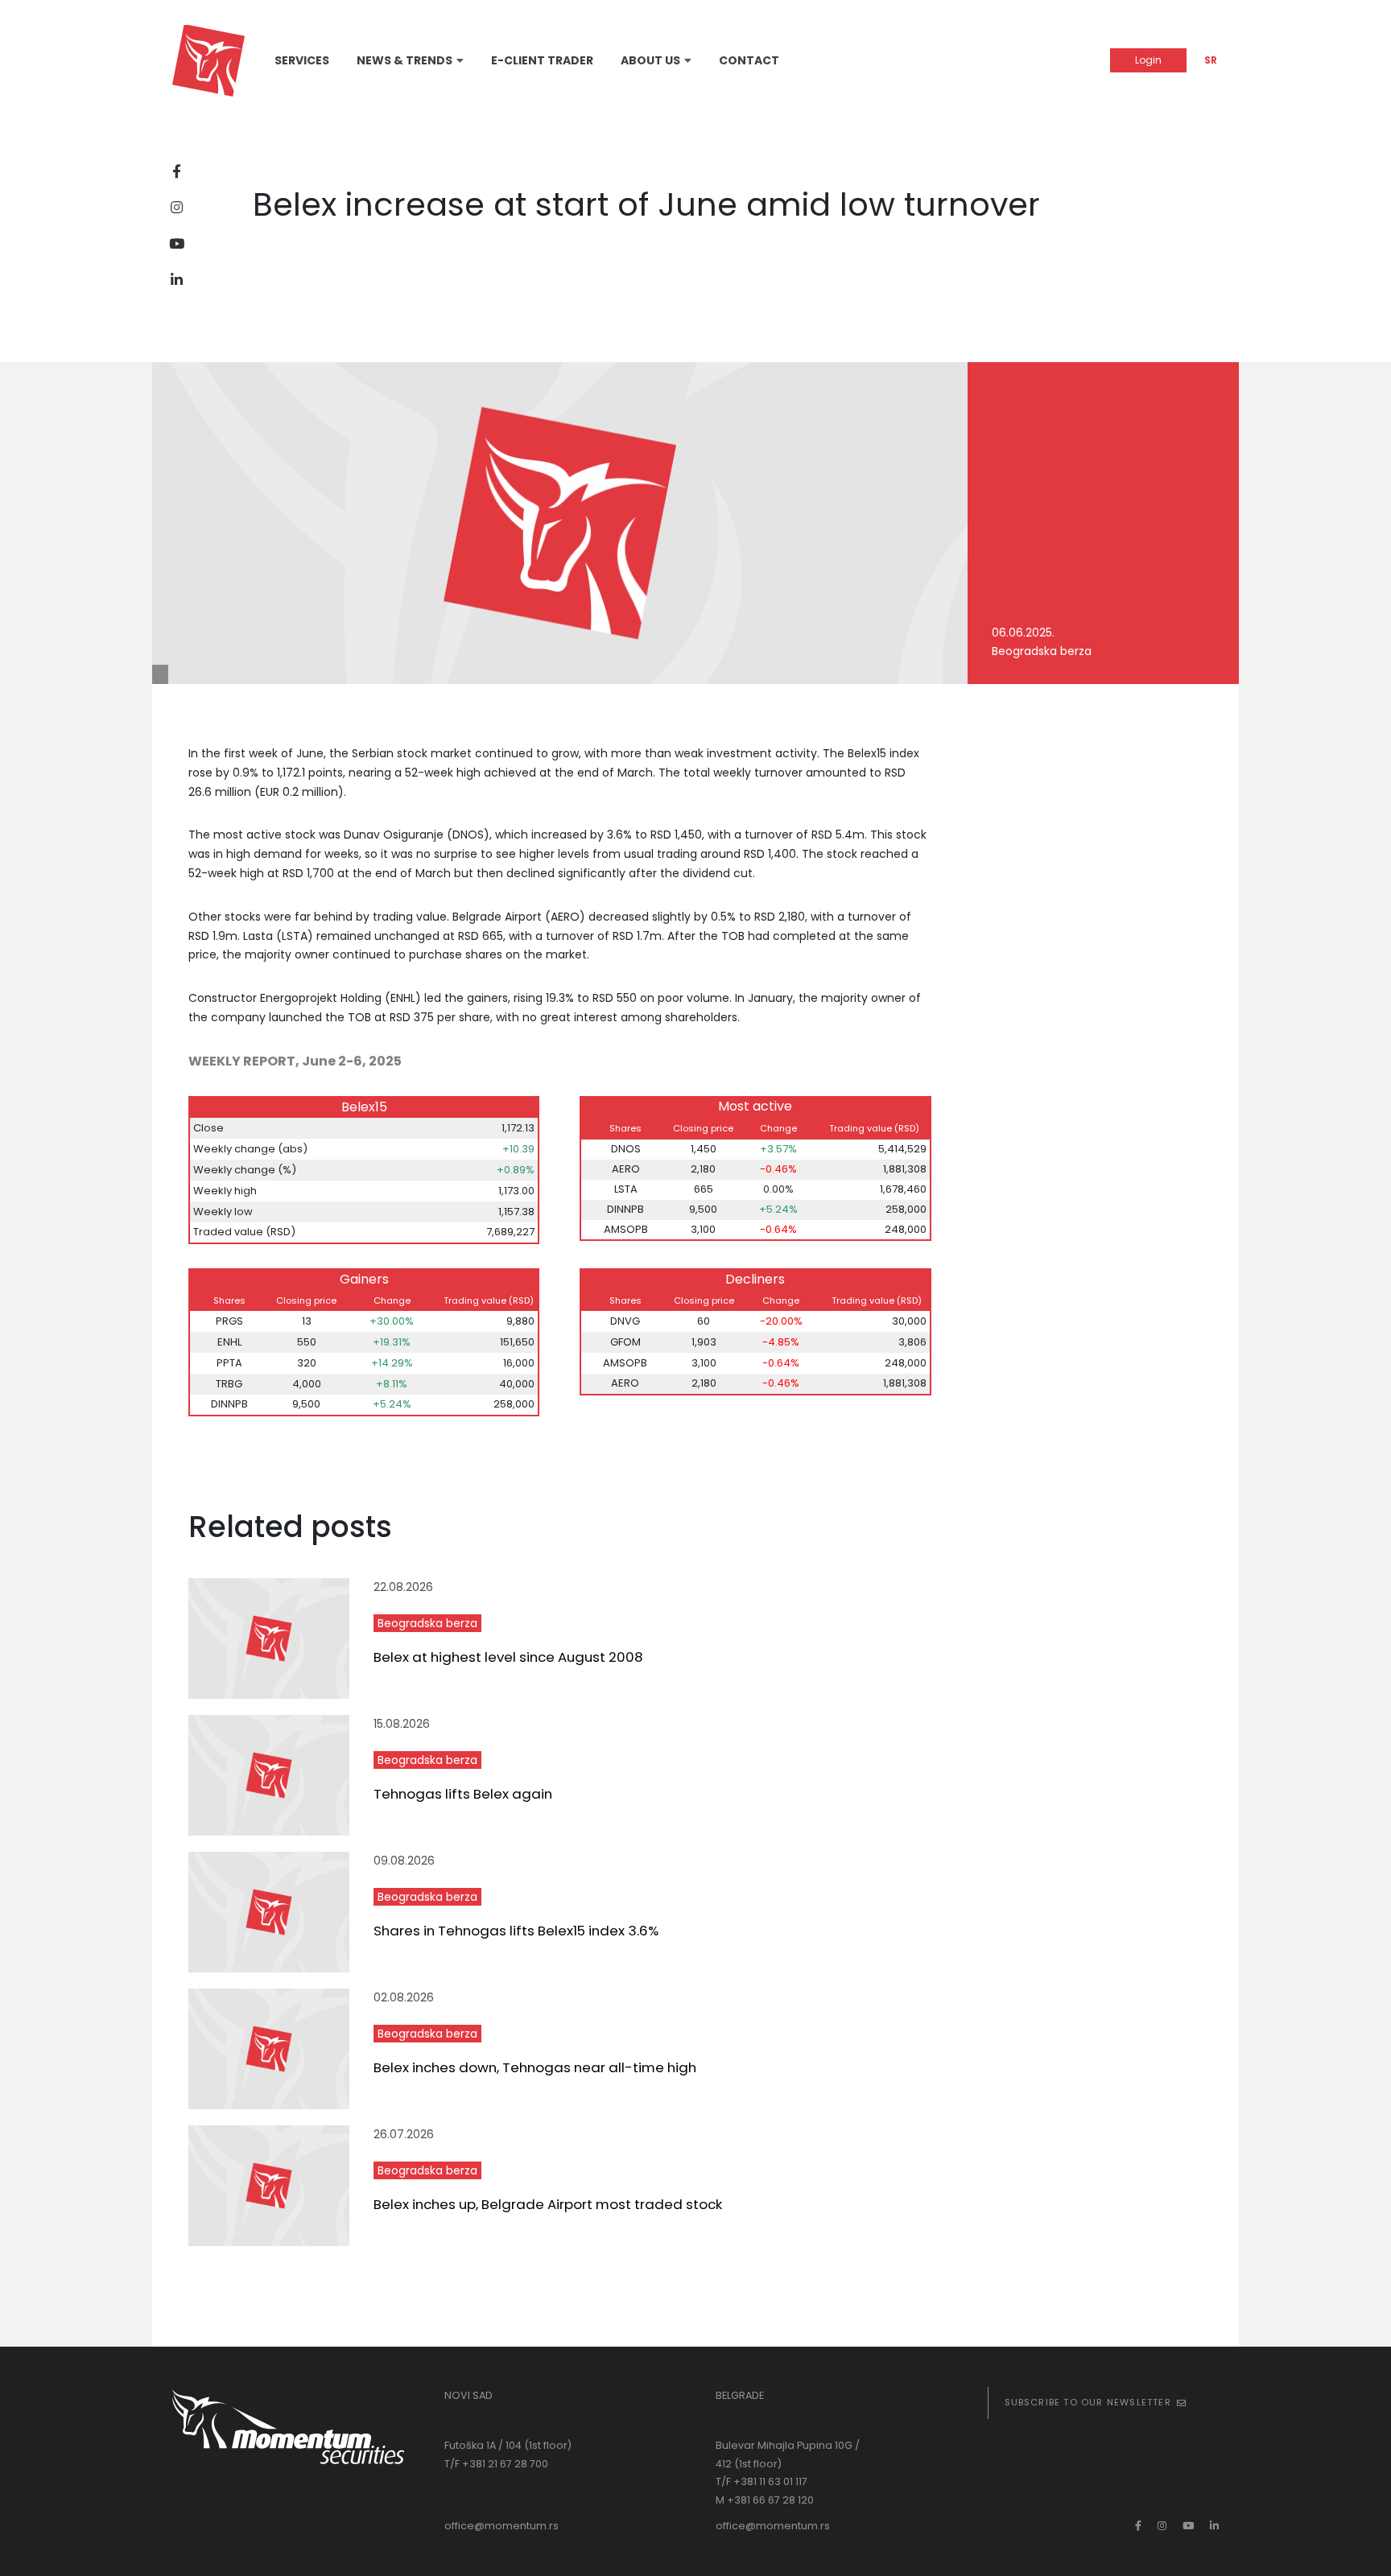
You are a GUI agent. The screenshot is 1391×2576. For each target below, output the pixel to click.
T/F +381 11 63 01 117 (762, 2481)
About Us (650, 60)
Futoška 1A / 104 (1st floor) (508, 2445)
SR (1211, 60)
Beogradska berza (427, 1623)
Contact (749, 60)
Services (302, 60)
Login (1148, 60)
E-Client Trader (542, 60)
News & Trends (405, 60)
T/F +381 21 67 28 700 (496, 2464)
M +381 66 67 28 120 (765, 2500)
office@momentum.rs (502, 2526)
